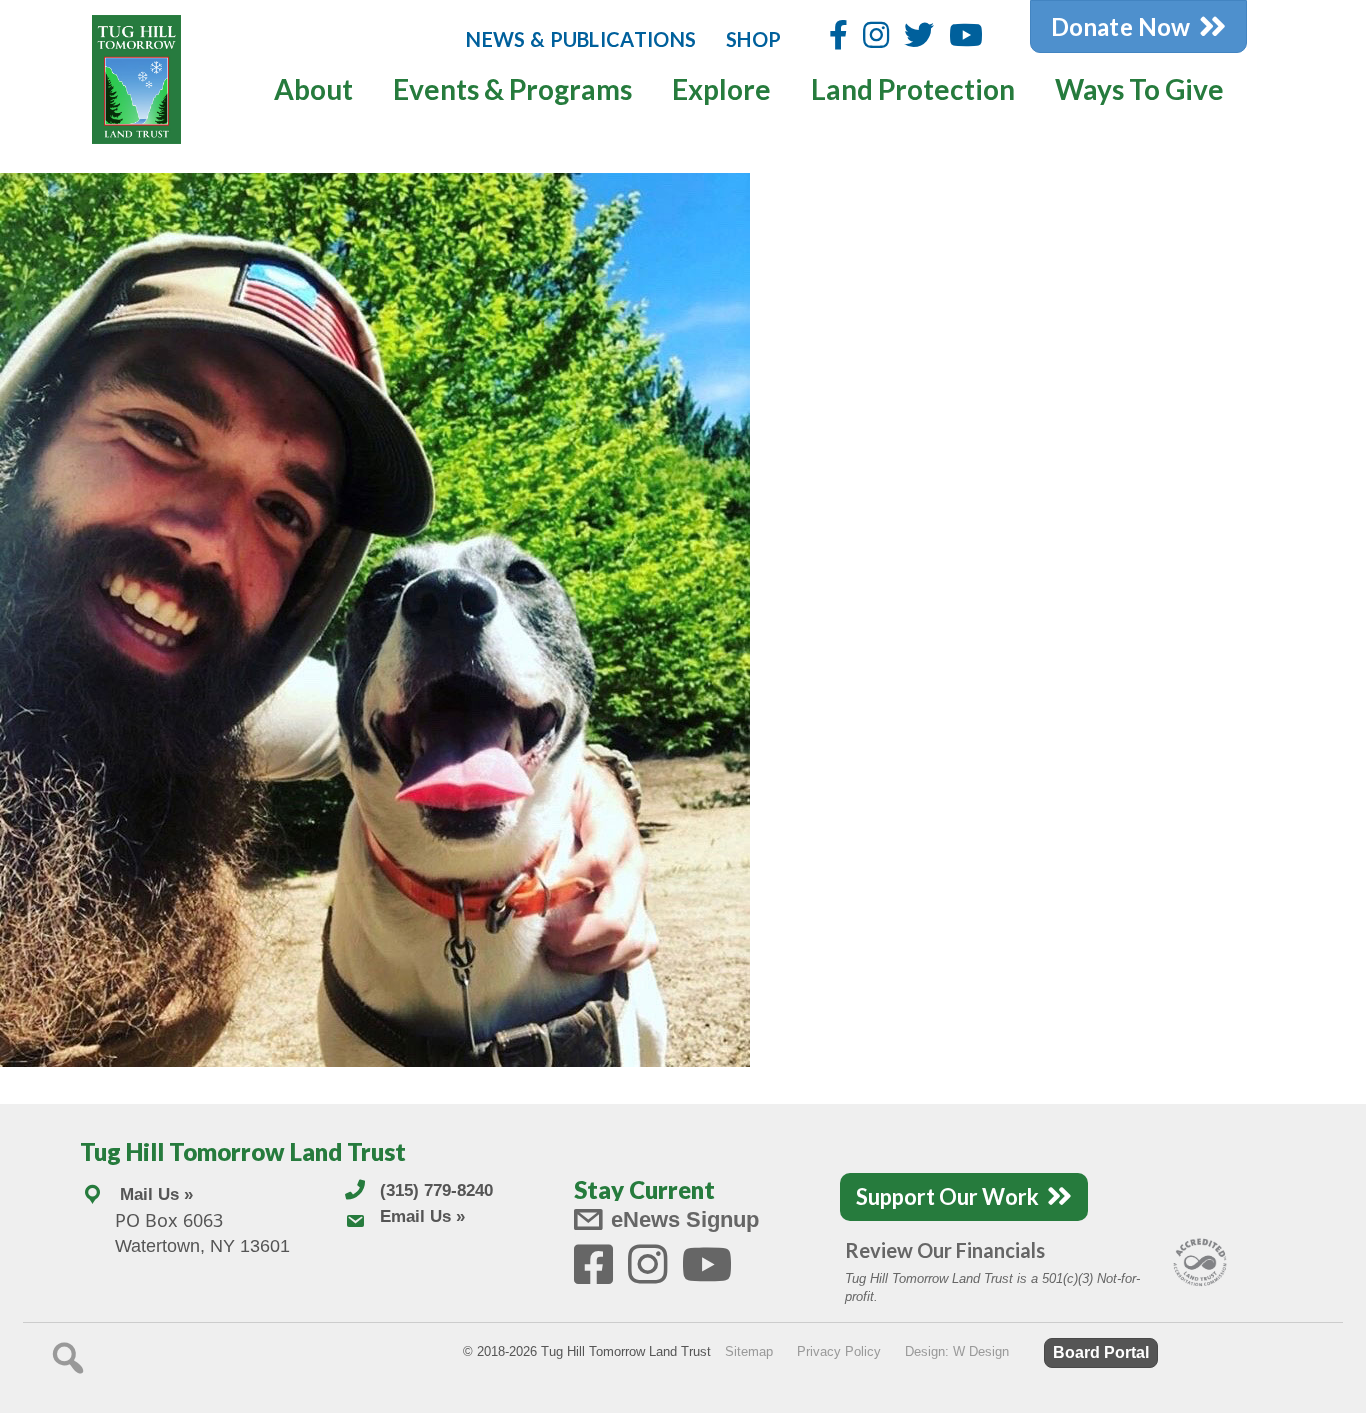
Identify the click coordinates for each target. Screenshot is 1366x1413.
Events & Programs (512, 89)
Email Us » (422, 1216)
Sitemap (749, 1351)
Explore (721, 89)
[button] (68, 1358)
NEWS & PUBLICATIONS (581, 39)
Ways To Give (1139, 89)
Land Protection (913, 89)
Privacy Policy (839, 1351)
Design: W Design (957, 1351)
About (313, 89)
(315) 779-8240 (436, 1190)
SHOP (753, 39)
